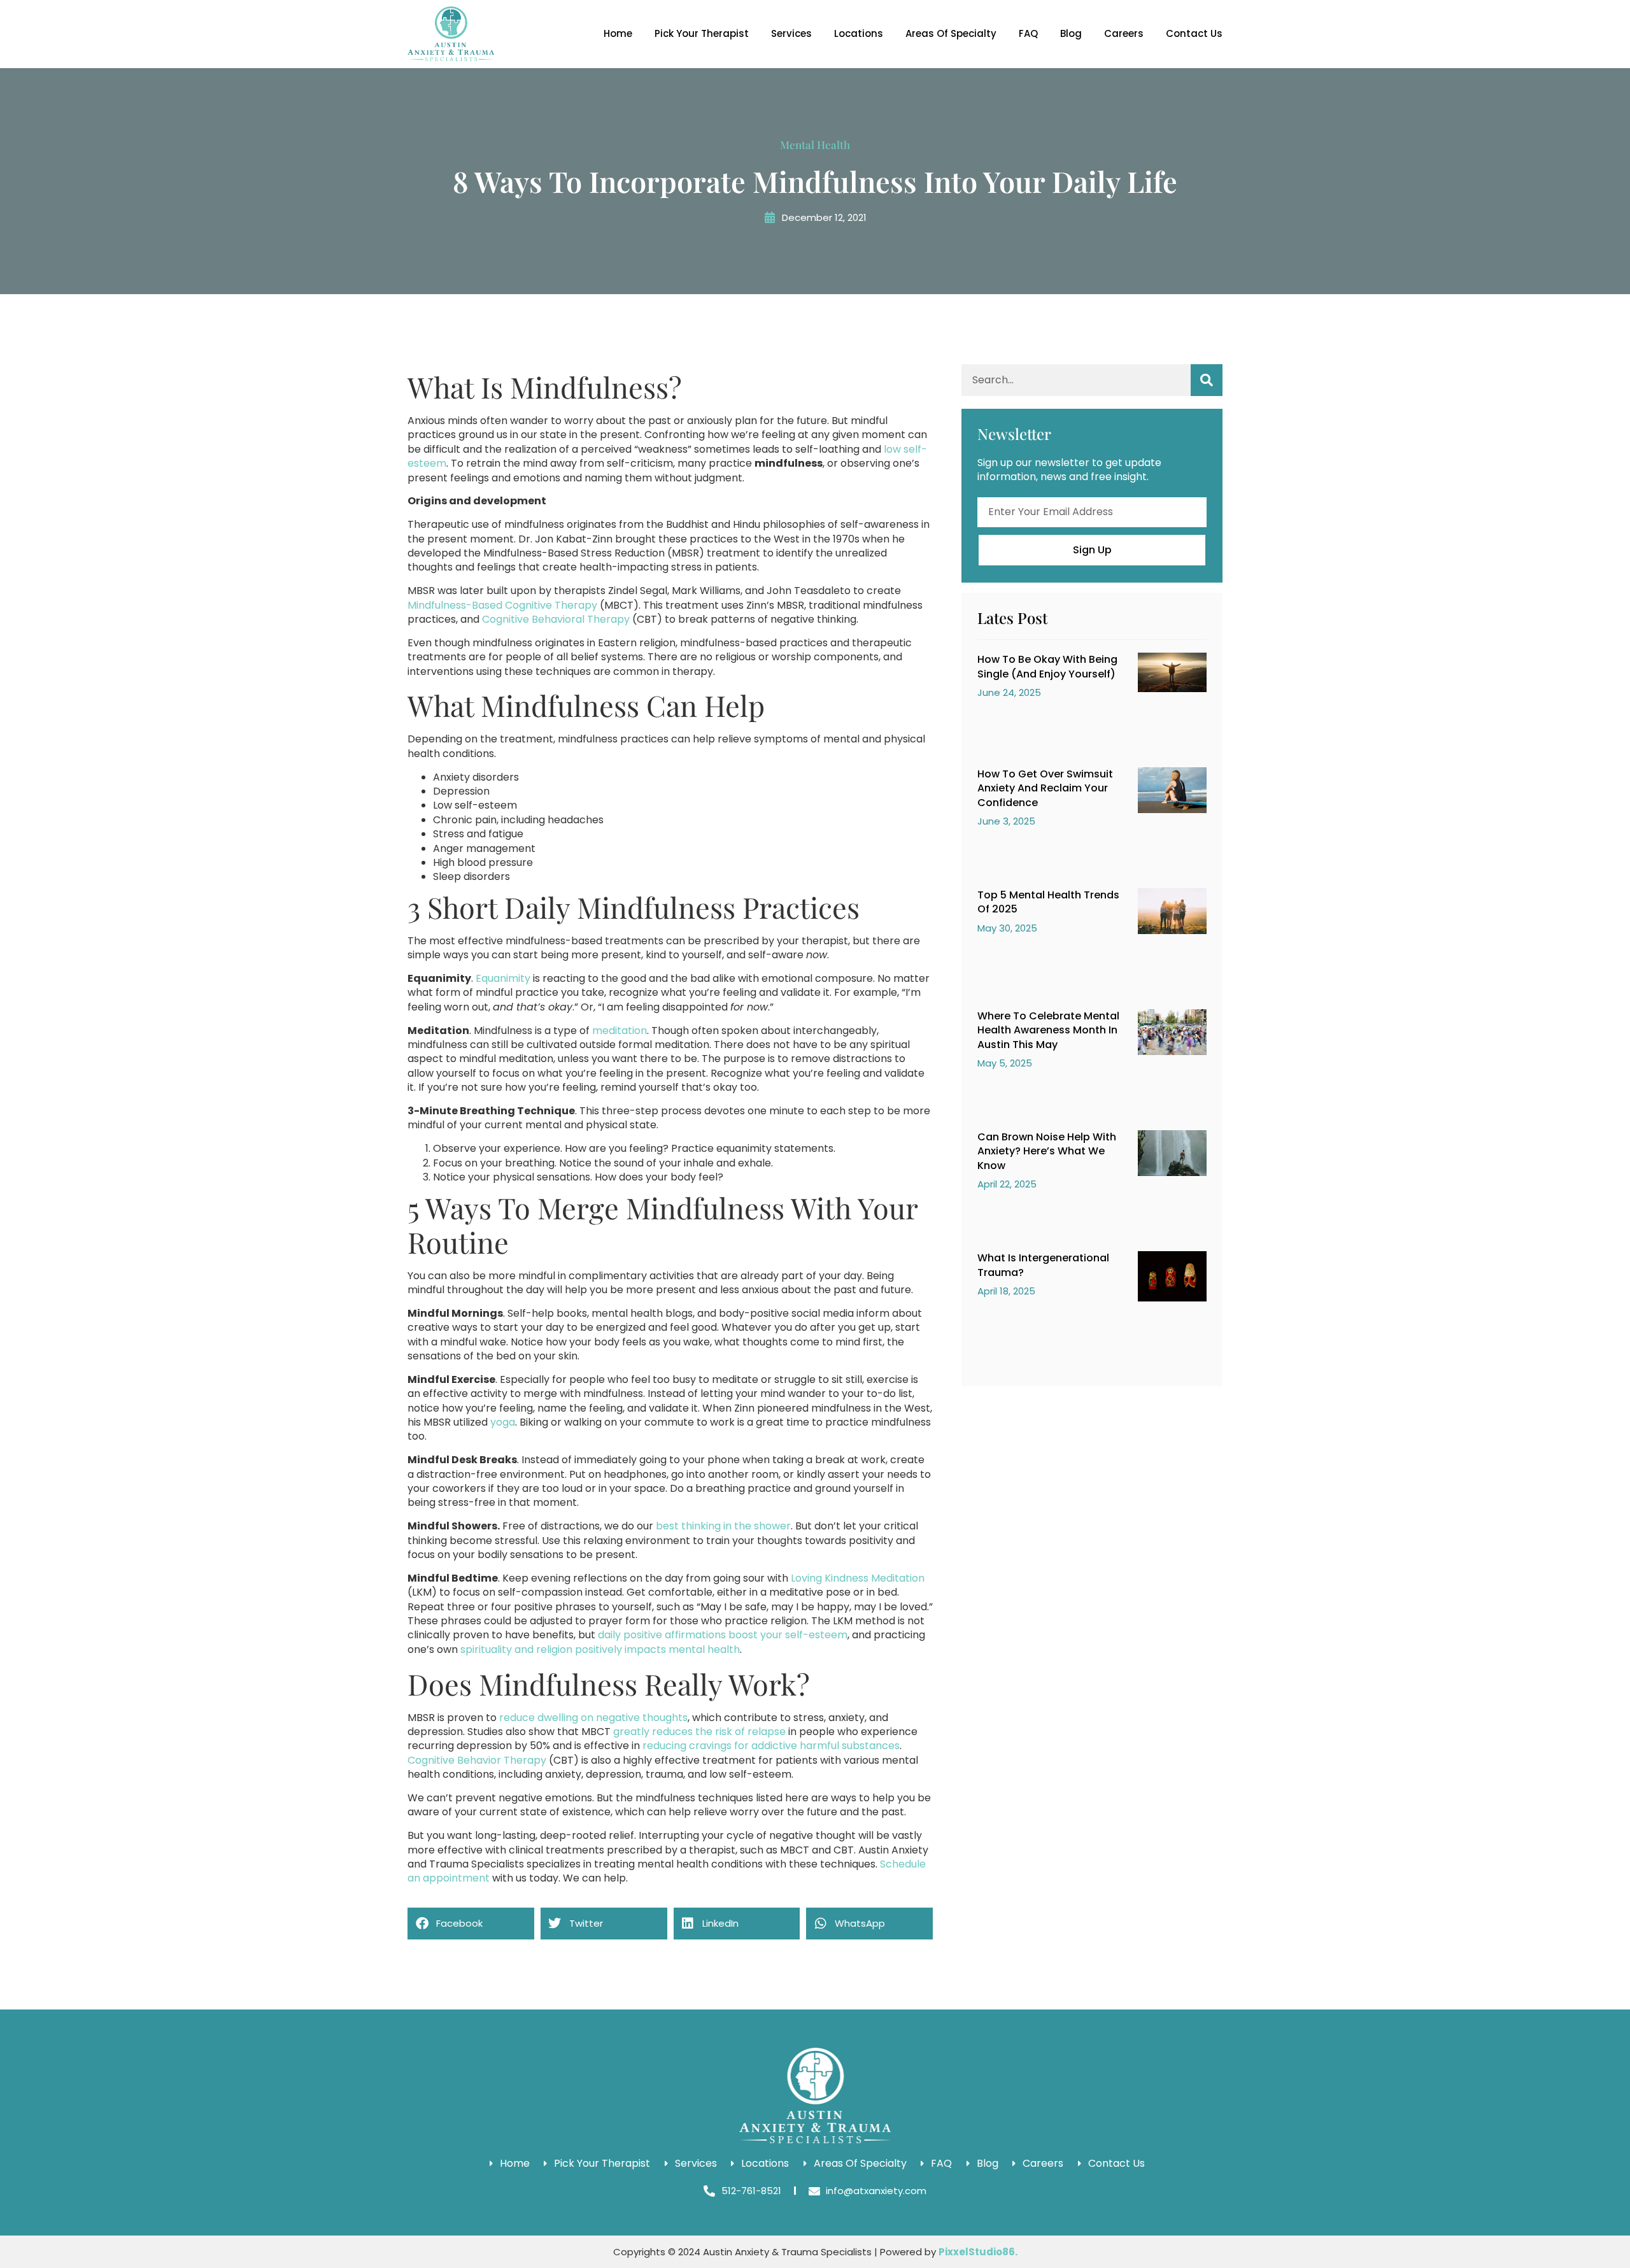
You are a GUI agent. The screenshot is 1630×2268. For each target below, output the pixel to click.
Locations (859, 33)
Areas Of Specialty (951, 33)
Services (791, 33)
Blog (1071, 33)
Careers (1124, 33)
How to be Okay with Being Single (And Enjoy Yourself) (1047, 666)
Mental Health (815, 145)
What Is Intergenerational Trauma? (1043, 1265)
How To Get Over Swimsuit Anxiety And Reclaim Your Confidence (1045, 788)
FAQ (1028, 33)
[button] (471, 1924)
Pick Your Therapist (702, 33)
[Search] (1207, 380)
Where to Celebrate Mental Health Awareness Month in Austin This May (1048, 1030)
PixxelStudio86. (978, 2252)
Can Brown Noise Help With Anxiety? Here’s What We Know (1047, 1151)
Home (618, 33)
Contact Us (1194, 33)
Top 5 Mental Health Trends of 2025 (1048, 902)
